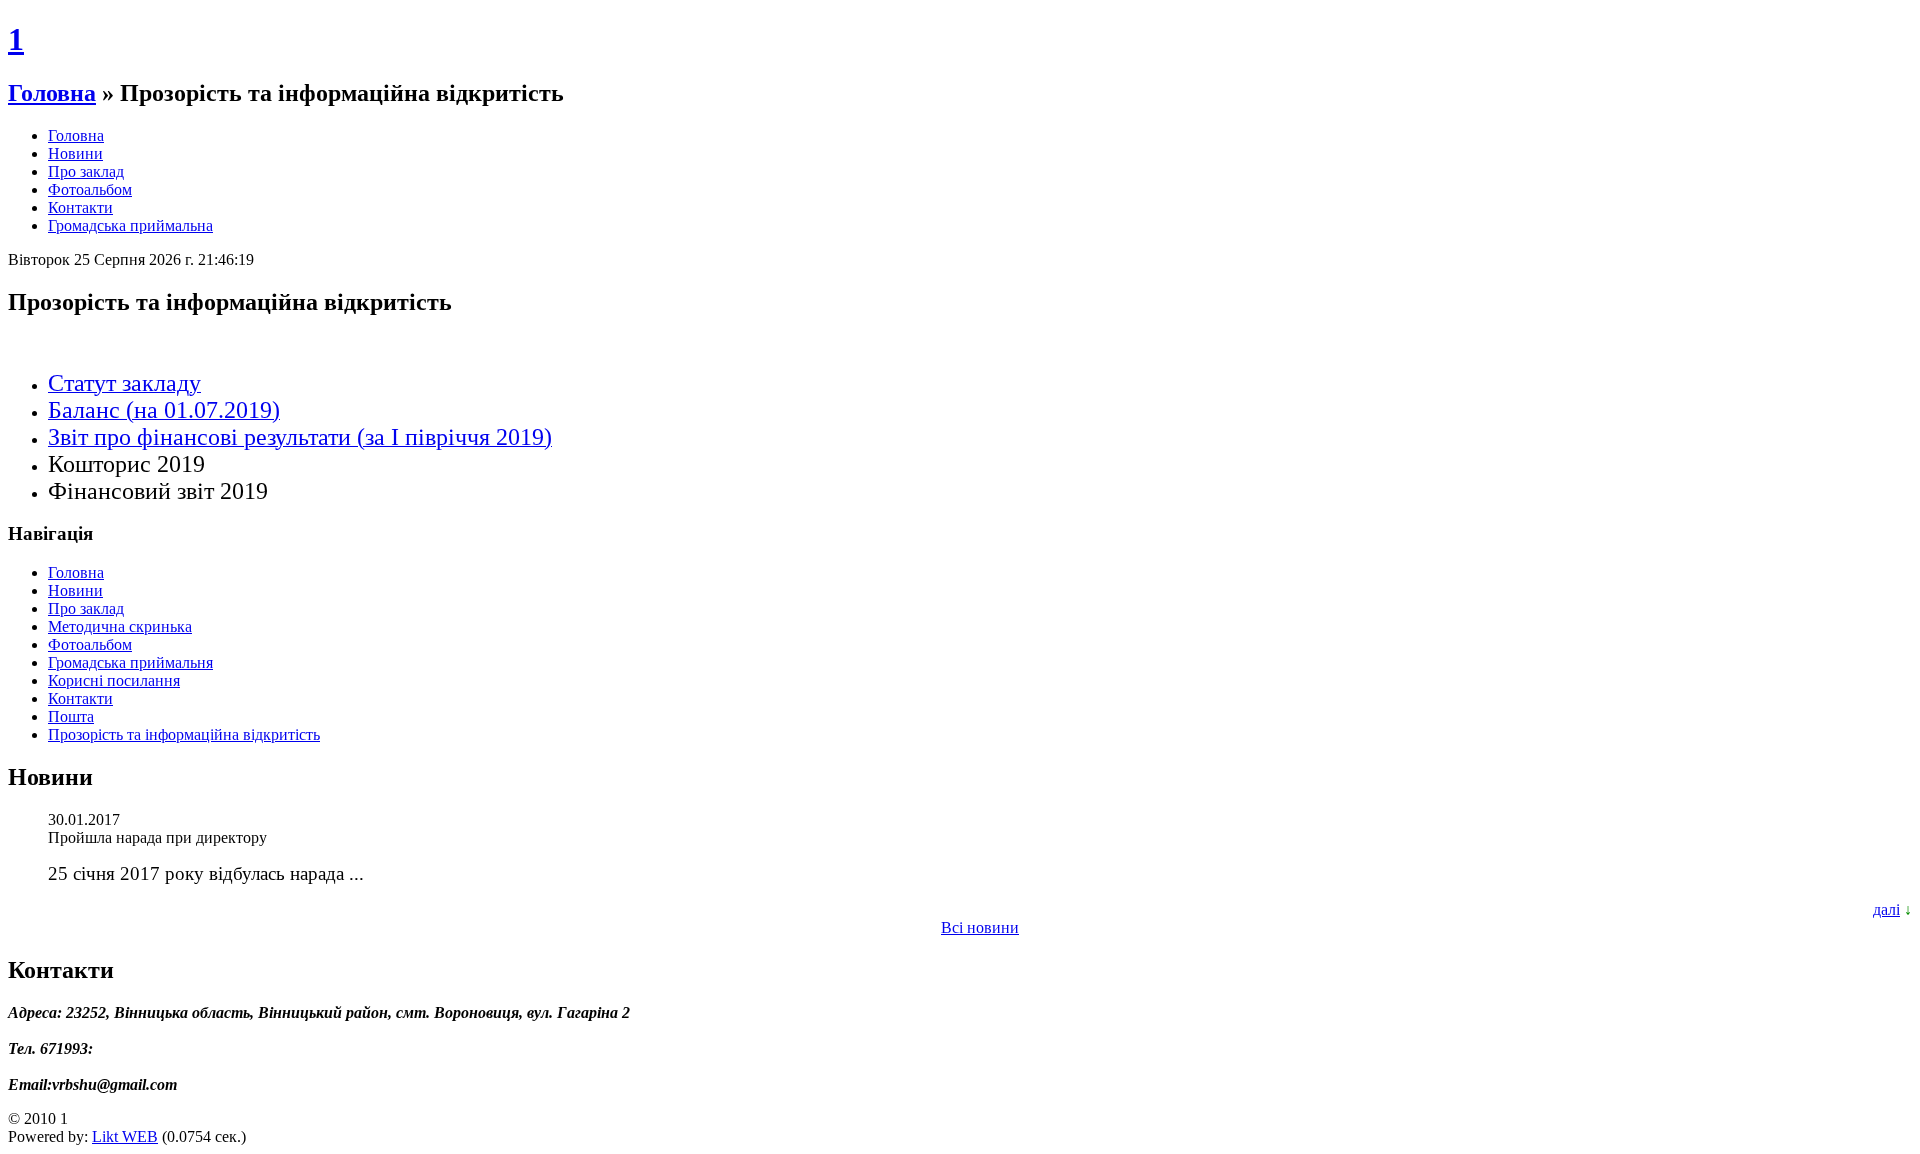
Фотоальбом (90, 189)
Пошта (71, 716)
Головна (52, 93)
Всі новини (980, 927)
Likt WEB (125, 1136)
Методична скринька (120, 626)
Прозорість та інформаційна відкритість (184, 734)
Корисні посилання (114, 680)
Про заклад (86, 171)
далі (1886, 909)
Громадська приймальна (130, 225)
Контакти (80, 207)
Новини (75, 153)
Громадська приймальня (130, 662)
